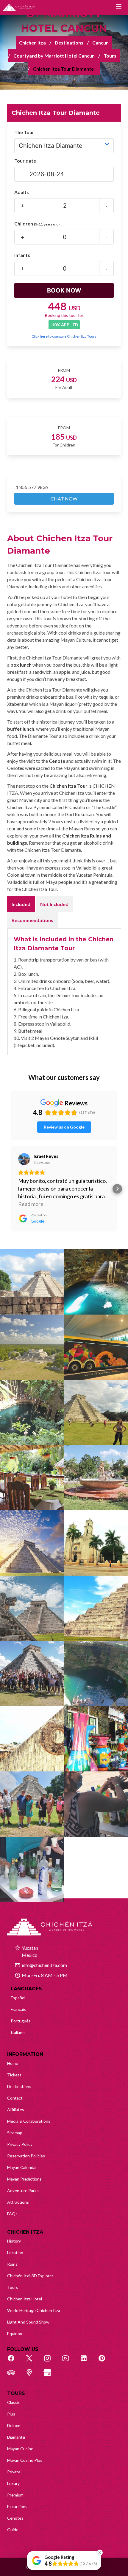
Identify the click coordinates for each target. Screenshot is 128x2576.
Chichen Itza (32, 43)
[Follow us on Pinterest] (105, 2362)
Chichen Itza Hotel (25, 2299)
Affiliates (16, 2109)
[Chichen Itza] (19, 8)
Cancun (100, 43)
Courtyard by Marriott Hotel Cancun (54, 56)
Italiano (18, 2032)
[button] (11, 1189)
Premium (15, 2495)
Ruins (12, 2264)
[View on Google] (24, 1159)
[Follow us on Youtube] (69, 2362)
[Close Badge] (100, 2553)
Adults (22, 192)
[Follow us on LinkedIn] (87, 2362)
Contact (15, 2098)
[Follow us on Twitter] (32, 2362)
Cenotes (15, 2518)
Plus (11, 2414)
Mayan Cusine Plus (25, 2460)
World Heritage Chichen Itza (34, 2310)
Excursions (17, 2506)
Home (13, 2063)
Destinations (69, 43)
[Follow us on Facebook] (14, 2362)
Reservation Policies (26, 2156)
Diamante (16, 2437)
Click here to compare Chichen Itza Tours (64, 336)
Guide (13, 2530)
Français (18, 2009)
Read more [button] (31, 1204)
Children (37, 224)
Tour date (25, 161)
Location (15, 2252)
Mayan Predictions (24, 2179)
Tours (110, 56)
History (14, 2241)
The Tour (24, 132)
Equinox (15, 2333)
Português (21, 2021)
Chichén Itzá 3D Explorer (30, 2276)
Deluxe (14, 2425)
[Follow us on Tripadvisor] (14, 2376)
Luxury (13, 2483)
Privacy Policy (20, 2144)
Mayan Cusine (20, 2449)
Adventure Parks (23, 2190)
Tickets (14, 2075)
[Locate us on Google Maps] (32, 2376)
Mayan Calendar (22, 2167)
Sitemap (15, 2133)
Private (14, 2472)
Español (18, 1998)
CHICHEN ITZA (25, 2232)
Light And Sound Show (28, 2322)
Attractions (18, 2202)
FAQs (12, 2214)
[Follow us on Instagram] (51, 2362)
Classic (14, 2402)
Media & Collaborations (29, 2121)
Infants (22, 255)
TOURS (16, 2393)
